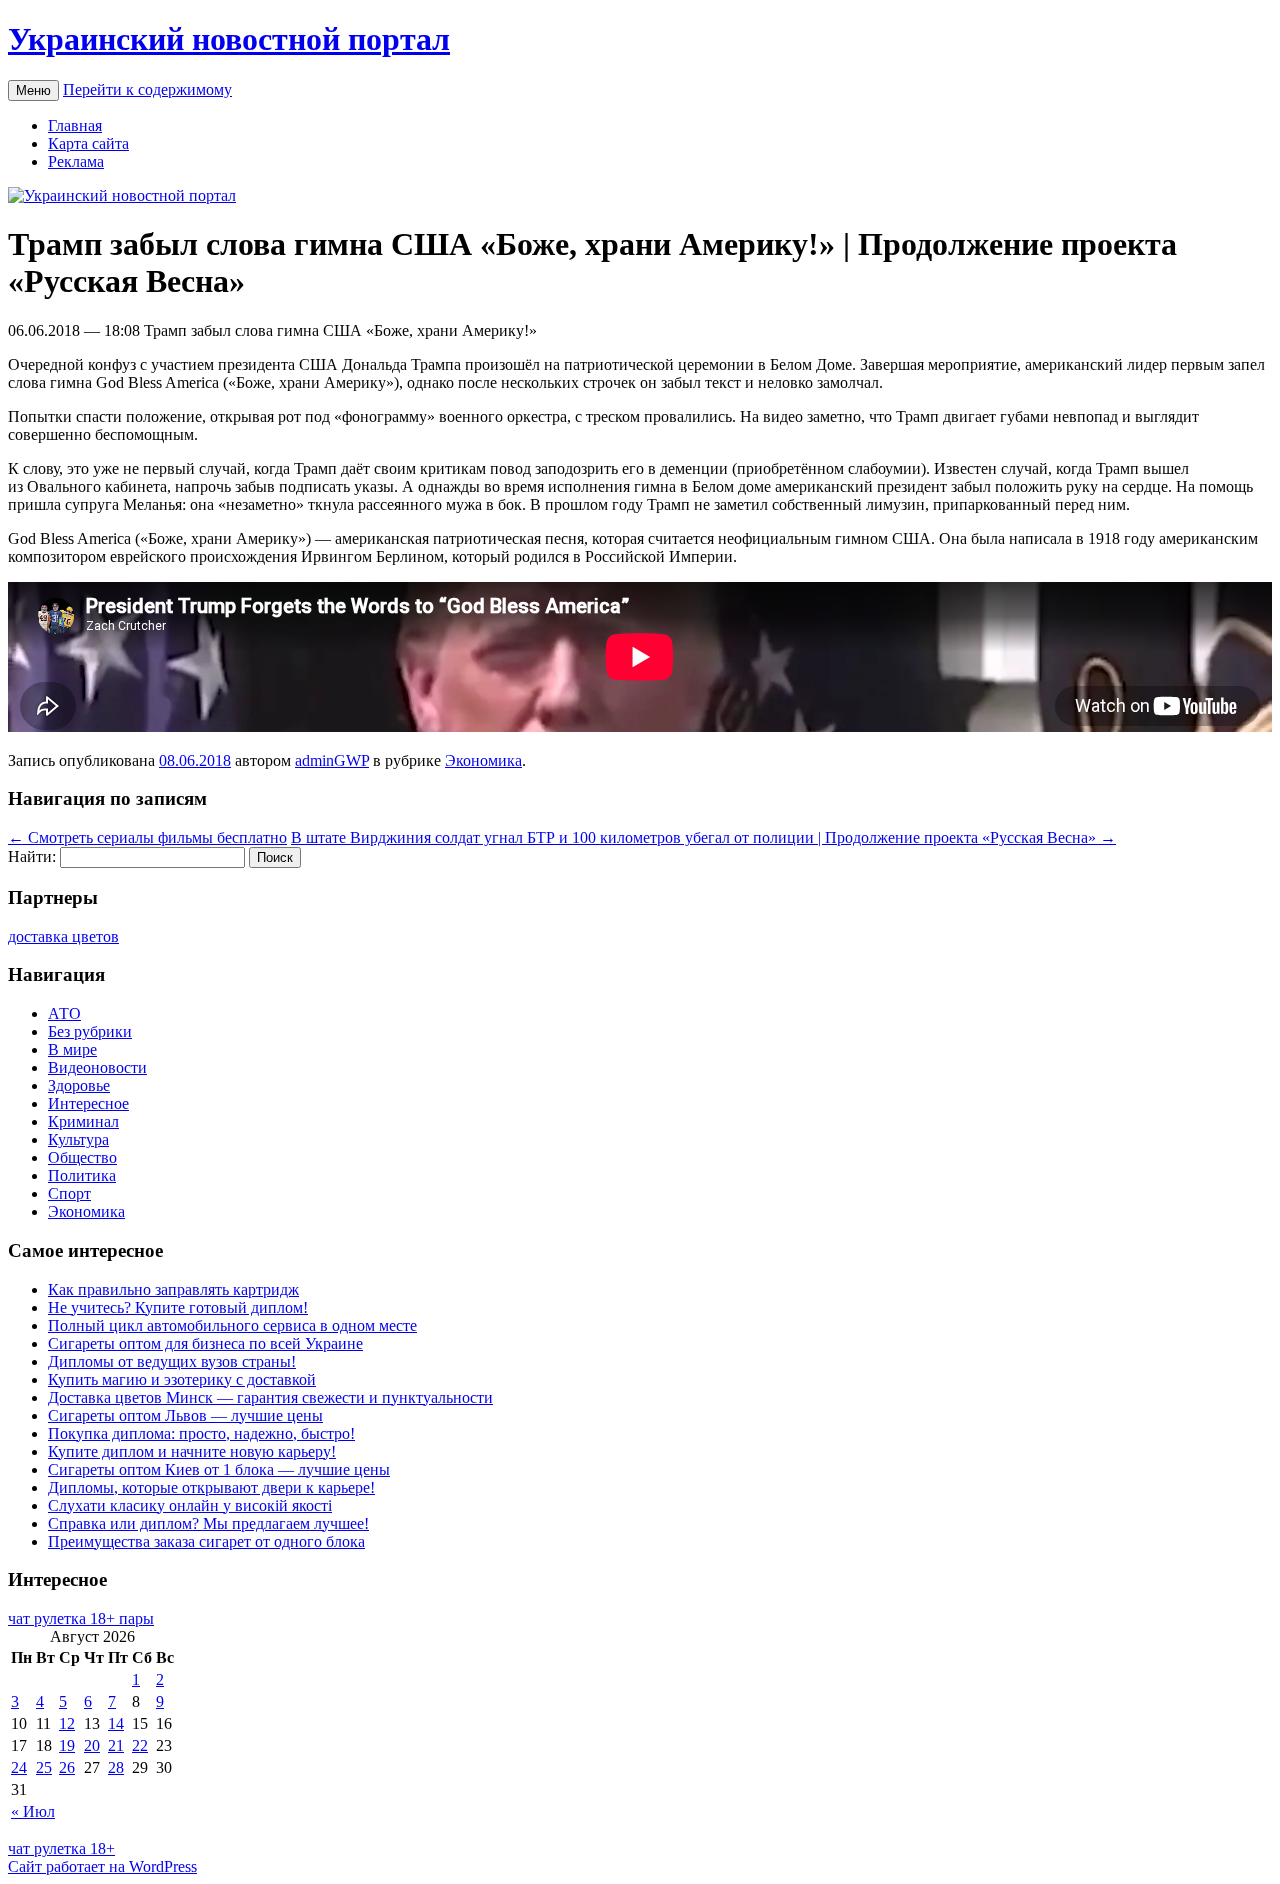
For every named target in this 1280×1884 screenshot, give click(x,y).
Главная (75, 125)
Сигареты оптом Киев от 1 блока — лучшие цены (219, 1469)
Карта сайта (88, 143)
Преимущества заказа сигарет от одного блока (206, 1541)
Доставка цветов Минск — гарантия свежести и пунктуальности (270, 1397)
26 (67, 1767)
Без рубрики (90, 1031)
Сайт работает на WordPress (102, 1866)
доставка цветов (63, 936)
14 (116, 1723)
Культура (78, 1139)
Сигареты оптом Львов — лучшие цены (185, 1415)
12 (67, 1723)
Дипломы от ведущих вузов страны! (172, 1361)
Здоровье (79, 1085)
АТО (64, 1013)
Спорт (69, 1193)
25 (44, 1767)
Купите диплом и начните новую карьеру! (192, 1451)
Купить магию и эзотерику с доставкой (182, 1379)
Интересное (88, 1103)
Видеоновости (97, 1067)
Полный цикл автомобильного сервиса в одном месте (232, 1325)
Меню (33, 90)
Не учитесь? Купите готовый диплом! (178, 1307)
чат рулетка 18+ (61, 1848)
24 (19, 1767)
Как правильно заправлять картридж (173, 1289)
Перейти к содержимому (147, 89)
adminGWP (332, 760)
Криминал (83, 1121)
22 (140, 1745)
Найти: (32, 856)
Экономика (483, 760)
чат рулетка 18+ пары (81, 1618)
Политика (82, 1175)
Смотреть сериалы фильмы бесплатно (147, 837)
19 (67, 1745)
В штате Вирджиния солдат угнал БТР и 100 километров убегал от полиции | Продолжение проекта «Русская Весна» (703, 837)
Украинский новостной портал (229, 39)
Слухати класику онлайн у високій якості (190, 1505)
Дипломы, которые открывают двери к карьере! (211, 1487)
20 (92, 1745)
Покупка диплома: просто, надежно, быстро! (201, 1433)
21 (116, 1745)
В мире (72, 1049)
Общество (82, 1157)
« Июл (33, 1811)
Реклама (76, 161)
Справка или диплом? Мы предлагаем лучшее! (208, 1523)
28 (116, 1767)
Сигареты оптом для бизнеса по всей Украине (205, 1343)
